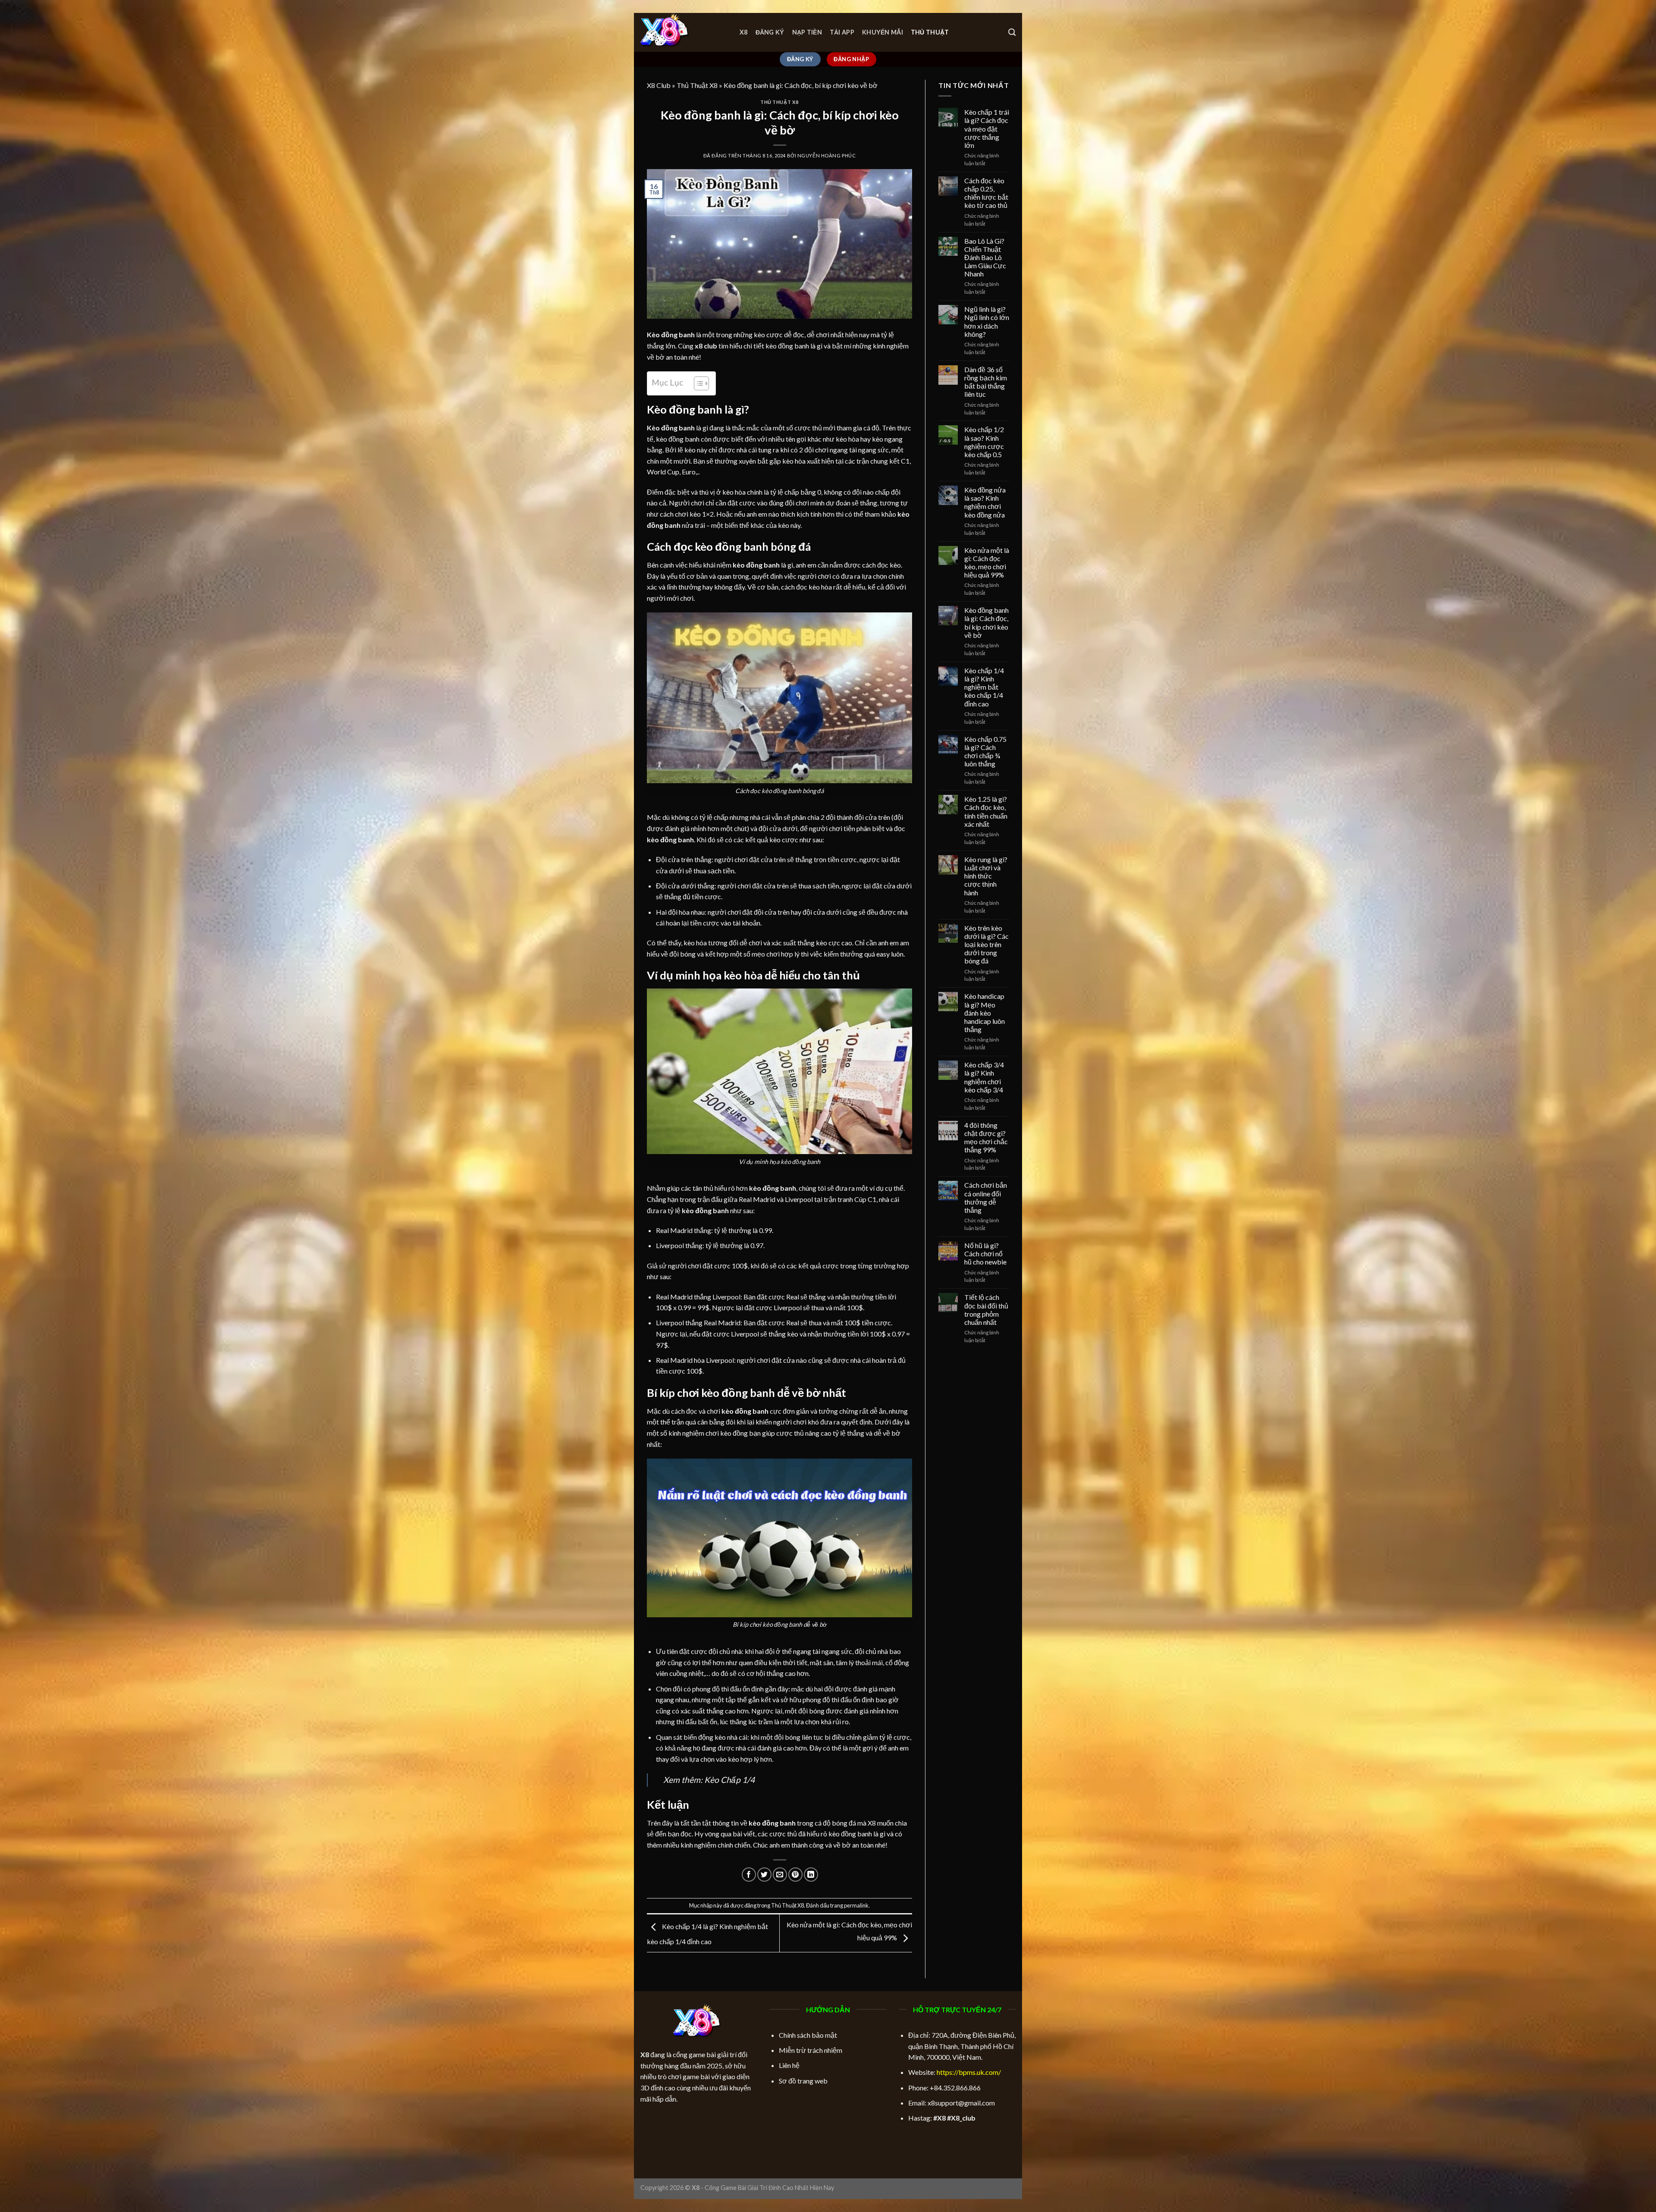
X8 (744, 32)
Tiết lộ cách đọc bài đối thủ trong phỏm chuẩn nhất (986, 1310)
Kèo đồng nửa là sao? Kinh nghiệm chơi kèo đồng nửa (985, 502)
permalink (856, 1905)
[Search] (1012, 33)
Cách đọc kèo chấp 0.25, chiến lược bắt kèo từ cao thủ (986, 193)
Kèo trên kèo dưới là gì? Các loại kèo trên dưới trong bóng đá (986, 944)
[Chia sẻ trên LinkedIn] (811, 1875)
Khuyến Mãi (883, 32)
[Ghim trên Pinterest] (795, 1875)
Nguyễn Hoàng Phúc (827, 155)
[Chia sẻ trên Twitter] (764, 1875)
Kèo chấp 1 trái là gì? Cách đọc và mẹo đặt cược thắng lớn (987, 129)
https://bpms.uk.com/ (969, 2072)
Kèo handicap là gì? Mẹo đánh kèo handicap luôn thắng (985, 1013)
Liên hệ (789, 2065)
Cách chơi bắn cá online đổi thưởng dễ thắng (986, 1197)
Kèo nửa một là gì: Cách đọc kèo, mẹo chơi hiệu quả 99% (987, 563)
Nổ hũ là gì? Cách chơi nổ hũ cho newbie (985, 1253)
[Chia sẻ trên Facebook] (749, 1875)
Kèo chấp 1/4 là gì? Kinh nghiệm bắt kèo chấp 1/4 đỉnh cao (984, 687)
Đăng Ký (770, 32)
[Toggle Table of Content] (697, 383)
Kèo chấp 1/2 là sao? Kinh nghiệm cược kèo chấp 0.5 (984, 442)
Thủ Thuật (930, 32)
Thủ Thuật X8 (697, 85)
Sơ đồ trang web (803, 2081)
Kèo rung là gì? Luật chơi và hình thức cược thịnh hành (986, 876)
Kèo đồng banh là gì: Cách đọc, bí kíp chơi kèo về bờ (986, 623)
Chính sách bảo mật (808, 2035)
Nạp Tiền (807, 32)
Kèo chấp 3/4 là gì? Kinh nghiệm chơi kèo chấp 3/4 (984, 1077)
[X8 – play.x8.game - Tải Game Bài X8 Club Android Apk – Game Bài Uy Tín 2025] (684, 32)
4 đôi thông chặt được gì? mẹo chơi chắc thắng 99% (986, 1137)
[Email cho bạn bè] (780, 1875)
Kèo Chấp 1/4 (729, 1780)
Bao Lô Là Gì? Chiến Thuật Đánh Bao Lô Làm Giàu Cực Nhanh (985, 257)
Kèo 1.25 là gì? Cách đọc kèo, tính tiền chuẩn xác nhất (986, 811)
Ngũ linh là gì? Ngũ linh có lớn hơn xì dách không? (987, 322)
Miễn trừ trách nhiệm (811, 2050)
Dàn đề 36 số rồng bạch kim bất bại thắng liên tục (986, 382)
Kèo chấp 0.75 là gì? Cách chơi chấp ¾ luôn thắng (985, 751)
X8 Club (659, 85)
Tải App (842, 32)
